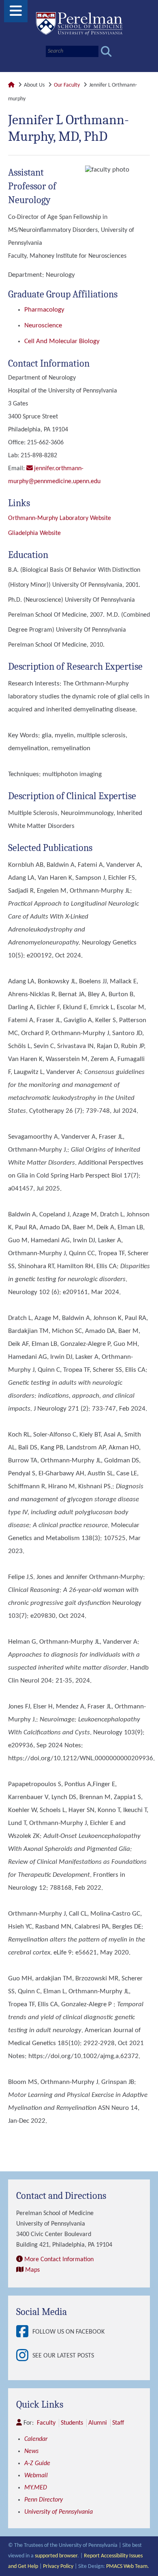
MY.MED (36, 2488)
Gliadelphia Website (34, 533)
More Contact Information (59, 2260)
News (31, 2451)
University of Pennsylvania (59, 2512)
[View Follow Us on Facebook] (24, 2332)
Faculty (46, 2423)
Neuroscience (43, 326)
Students (72, 2423)
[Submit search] (106, 52)
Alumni (98, 2423)
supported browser (56, 2556)
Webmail (36, 2476)
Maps (32, 2270)
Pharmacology (44, 310)
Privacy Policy (58, 2566)
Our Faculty (67, 85)
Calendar (36, 2439)
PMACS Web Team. (128, 2566)
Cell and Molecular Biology (62, 341)
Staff (118, 2423)
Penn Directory (44, 2500)
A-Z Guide (37, 2464)
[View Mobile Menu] (16, 14)
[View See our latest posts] (24, 2356)
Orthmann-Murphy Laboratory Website (60, 518)
